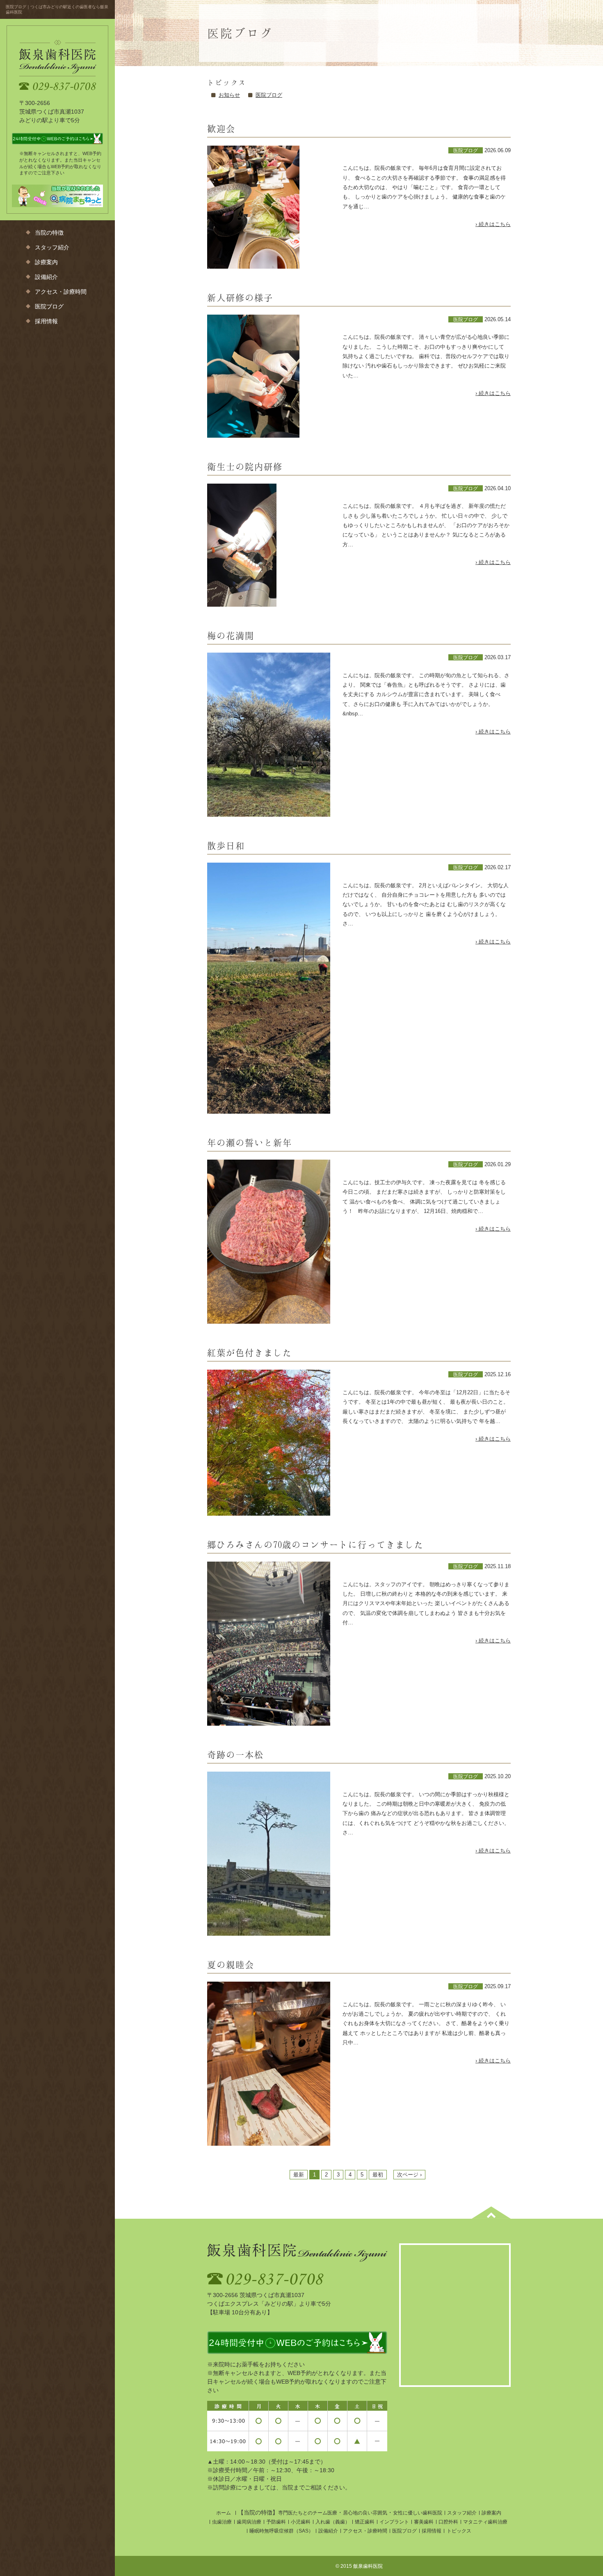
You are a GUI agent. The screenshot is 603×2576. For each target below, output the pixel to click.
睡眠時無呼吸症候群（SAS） (281, 2531)
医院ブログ (49, 307)
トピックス (459, 2531)
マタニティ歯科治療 (485, 2522)
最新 (299, 2175)
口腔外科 (448, 2522)
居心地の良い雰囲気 (365, 2513)
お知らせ (229, 95)
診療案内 (46, 262)
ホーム (224, 2513)
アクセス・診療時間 (61, 292)
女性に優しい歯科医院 (418, 2513)
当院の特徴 (49, 233)
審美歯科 (424, 2522)
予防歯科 (276, 2522)
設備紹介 (46, 277)
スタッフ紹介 (52, 248)
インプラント (394, 2522)
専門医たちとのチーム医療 (308, 2513)
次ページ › (409, 2175)
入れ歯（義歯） (333, 2522)
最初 (378, 2175)
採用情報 (46, 321)
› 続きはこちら (493, 224)
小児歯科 (301, 2522)
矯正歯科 (365, 2522)
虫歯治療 (222, 2522)
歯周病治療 (249, 2522)
